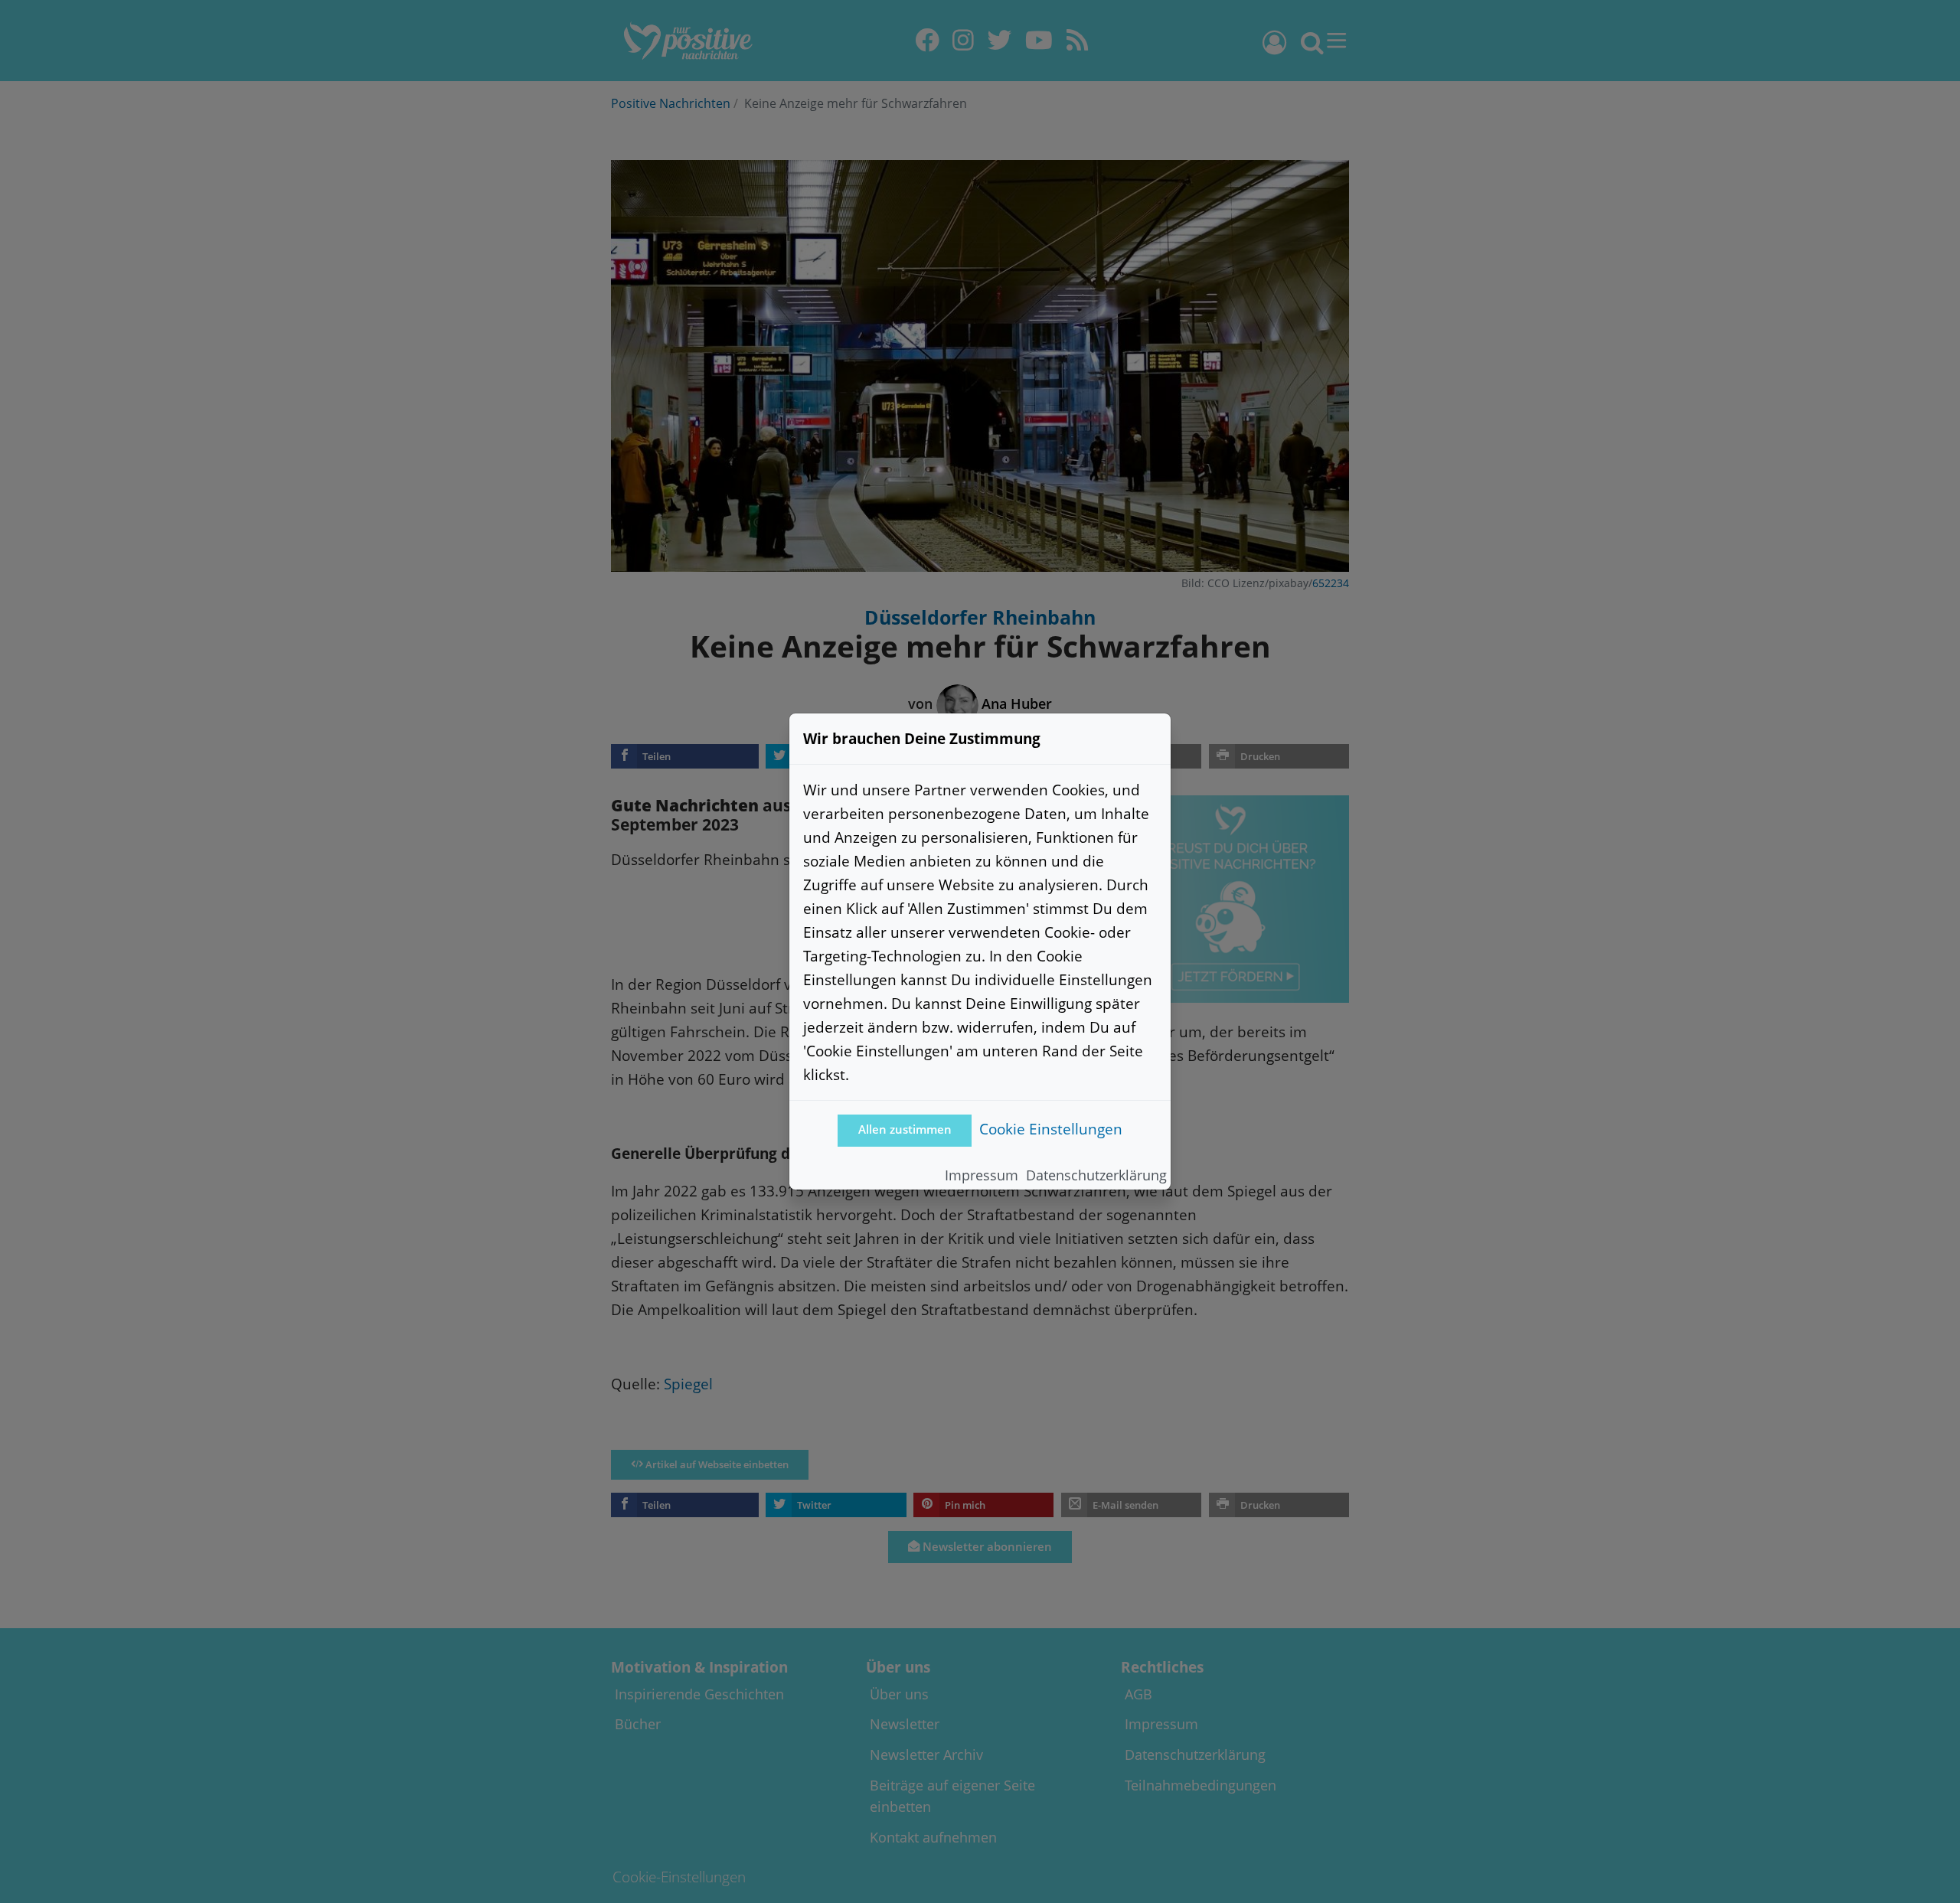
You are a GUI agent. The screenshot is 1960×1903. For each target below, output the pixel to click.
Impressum (982, 1175)
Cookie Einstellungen (1051, 1129)
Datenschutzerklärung (1096, 1175)
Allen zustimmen (905, 1129)
